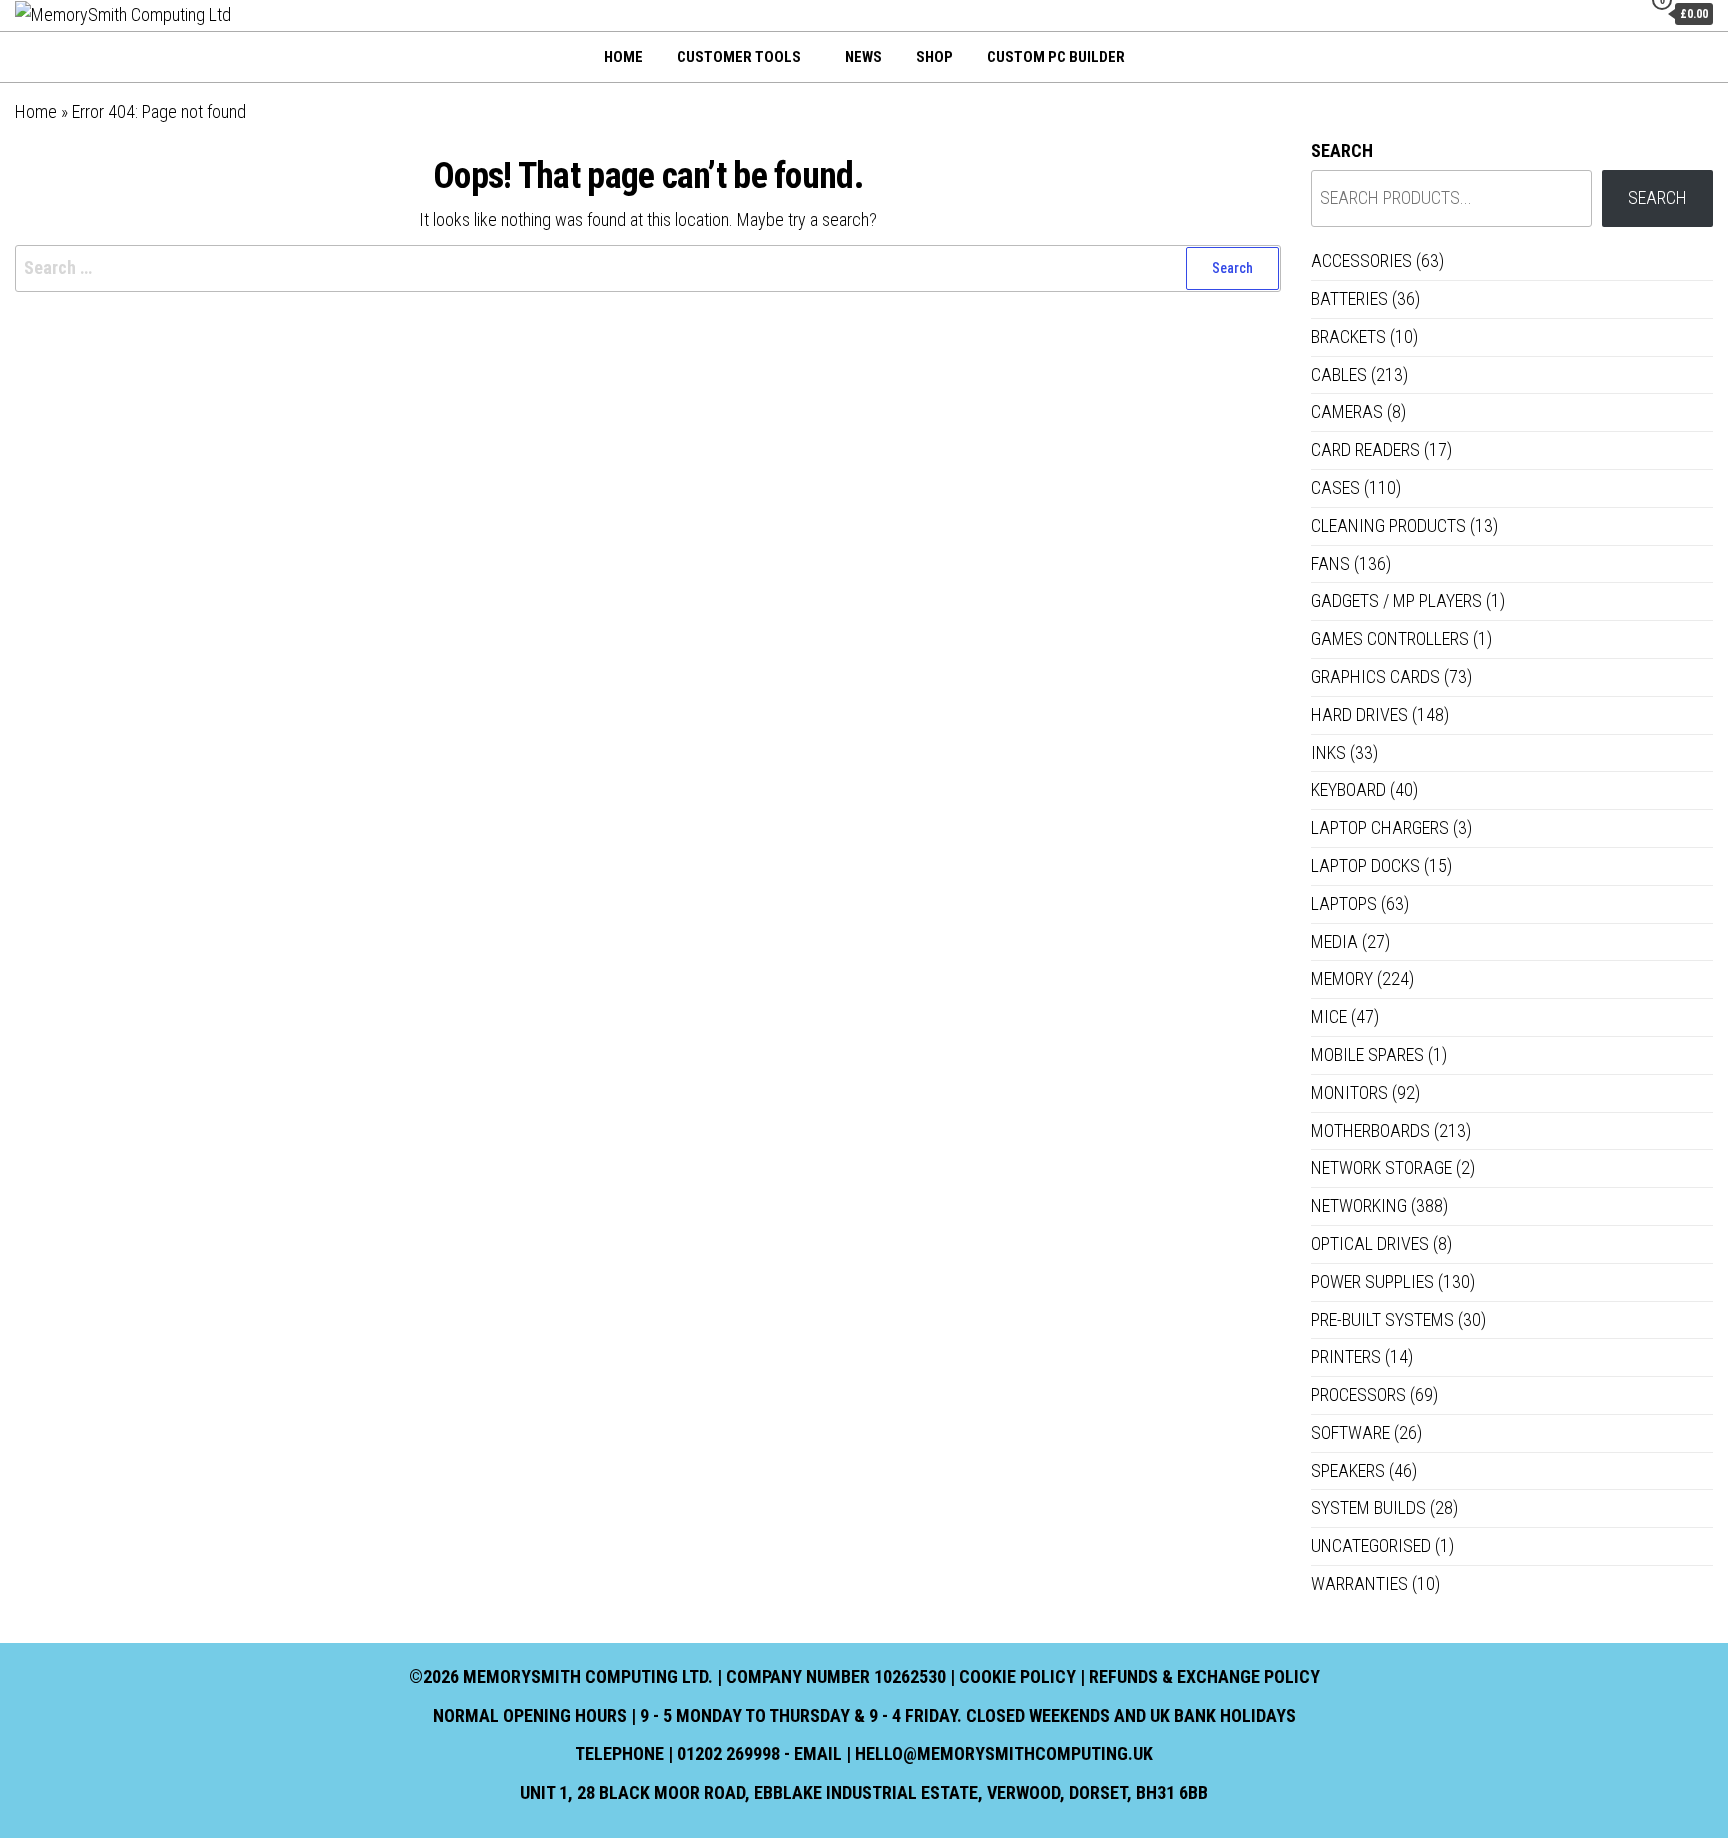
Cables (1339, 374)
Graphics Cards (1375, 676)
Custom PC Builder (1056, 57)
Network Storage (1381, 1167)
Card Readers (1365, 449)
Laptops (1344, 903)
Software (1350, 1432)
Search (1342, 150)
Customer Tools (739, 57)
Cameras (1347, 411)
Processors (1358, 1394)
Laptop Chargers (1380, 827)
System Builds (1368, 1507)
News (863, 57)
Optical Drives (1370, 1243)
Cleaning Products (1388, 525)
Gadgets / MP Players (1396, 600)
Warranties (1359, 1583)
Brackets (1348, 336)
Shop (934, 57)
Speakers (1348, 1470)
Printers (1346, 1356)
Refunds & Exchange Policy (1204, 1676)
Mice (1329, 1016)
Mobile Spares (1367, 1054)
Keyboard (1348, 789)
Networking (1359, 1205)
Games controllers (1390, 638)
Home (623, 57)
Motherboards (1370, 1130)
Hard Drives (1359, 714)
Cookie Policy (1017, 1676)
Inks (1328, 752)
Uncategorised (1371, 1545)
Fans (1330, 563)
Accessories (1361, 260)
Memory (1342, 978)
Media (1334, 941)
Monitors (1349, 1092)
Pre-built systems (1382, 1319)
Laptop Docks (1365, 865)
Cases (1335, 487)
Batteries (1349, 298)
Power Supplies (1372, 1281)
